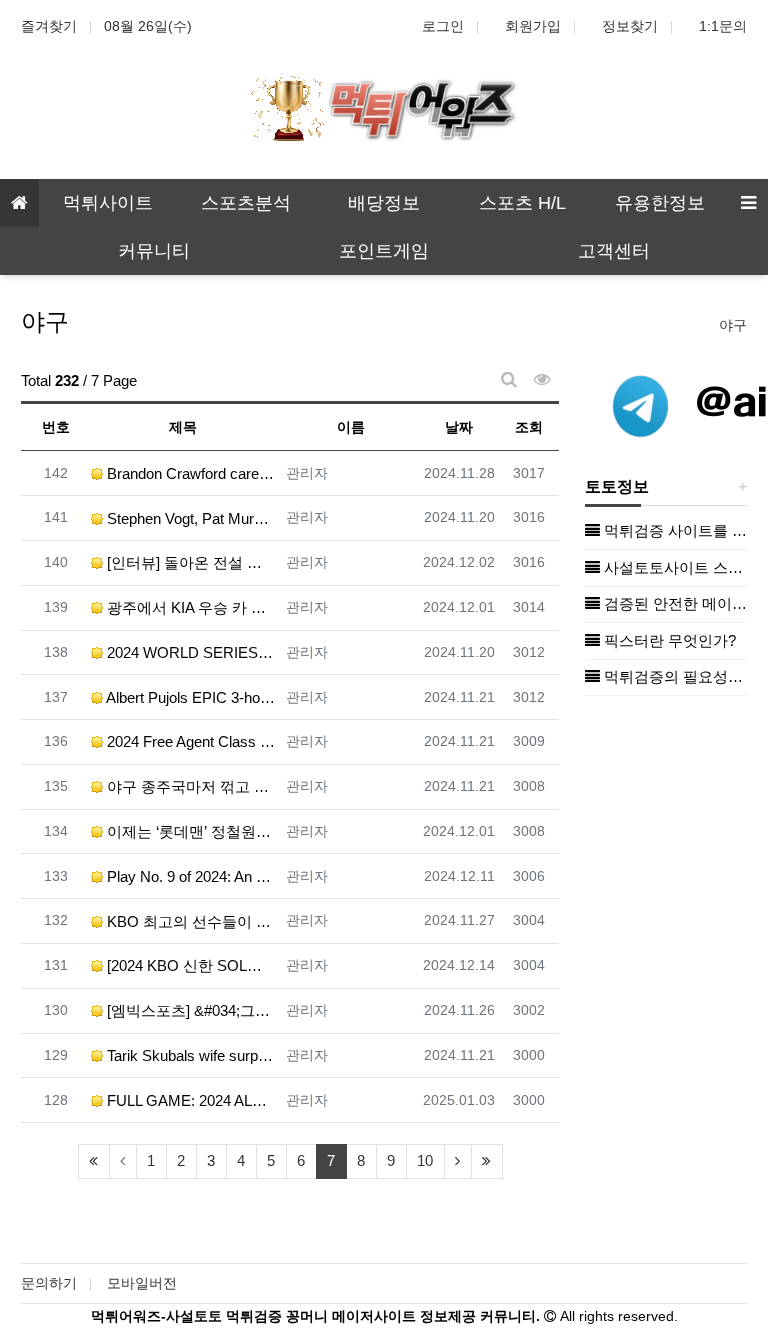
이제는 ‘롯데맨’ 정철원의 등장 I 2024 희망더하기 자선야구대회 (189, 831)
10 (425, 1160)
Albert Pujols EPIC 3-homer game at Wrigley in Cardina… (189, 697)
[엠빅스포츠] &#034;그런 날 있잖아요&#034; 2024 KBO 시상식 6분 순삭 (189, 1010)
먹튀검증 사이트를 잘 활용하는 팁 (673, 530)
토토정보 (617, 486)
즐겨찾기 (49, 26)
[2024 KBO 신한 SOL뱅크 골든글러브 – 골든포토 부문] (189, 965)
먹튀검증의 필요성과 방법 (673, 676)
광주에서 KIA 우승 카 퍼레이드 (189, 607)
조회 (529, 427)
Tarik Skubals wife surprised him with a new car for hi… (189, 1055)
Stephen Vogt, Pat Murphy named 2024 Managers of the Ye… (189, 518)
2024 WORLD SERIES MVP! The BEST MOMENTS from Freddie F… (189, 652)
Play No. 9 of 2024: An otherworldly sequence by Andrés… (189, 876)
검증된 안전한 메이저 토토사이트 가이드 (673, 603)
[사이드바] (748, 203)
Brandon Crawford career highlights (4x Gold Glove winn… (189, 473)
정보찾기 (630, 26)
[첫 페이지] (94, 1161)
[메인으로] (19, 203)
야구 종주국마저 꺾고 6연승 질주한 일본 (189, 786)
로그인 (443, 26)
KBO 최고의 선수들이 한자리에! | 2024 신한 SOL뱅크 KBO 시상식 (189, 921)
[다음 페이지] (458, 1161)
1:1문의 (723, 26)
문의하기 (49, 1283)
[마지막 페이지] (487, 1161)
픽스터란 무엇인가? (668, 640)
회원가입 (533, 26)
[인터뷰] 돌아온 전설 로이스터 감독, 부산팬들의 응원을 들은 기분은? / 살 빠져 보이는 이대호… (189, 562)
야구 (733, 325)
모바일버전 (142, 1283)
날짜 (459, 427)
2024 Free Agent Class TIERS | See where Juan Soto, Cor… (189, 741)
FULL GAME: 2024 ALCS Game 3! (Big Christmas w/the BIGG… (189, 1100)
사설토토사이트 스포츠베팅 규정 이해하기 (673, 567)
